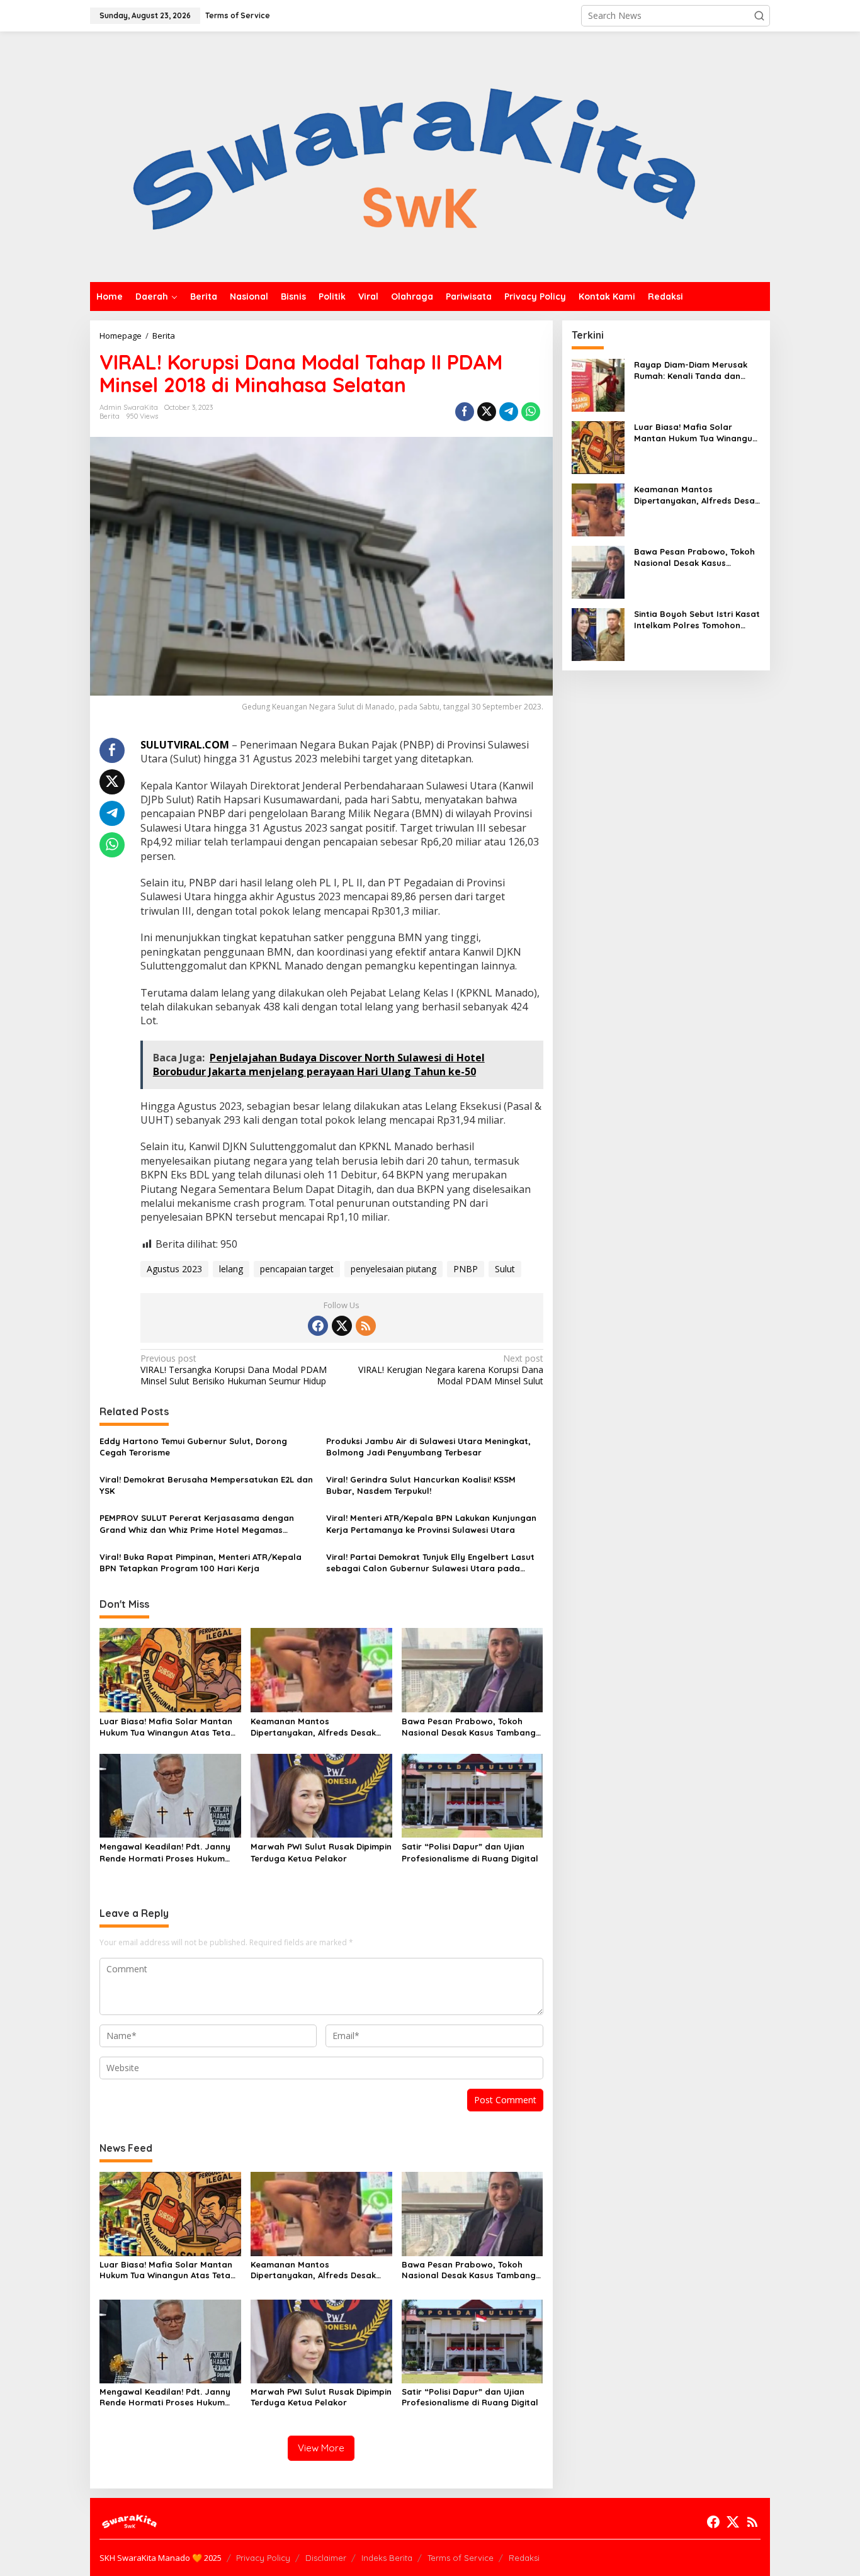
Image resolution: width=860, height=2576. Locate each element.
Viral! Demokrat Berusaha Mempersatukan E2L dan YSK (206, 1485)
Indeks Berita (387, 2558)
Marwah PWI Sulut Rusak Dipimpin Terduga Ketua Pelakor (321, 1852)
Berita (110, 416)
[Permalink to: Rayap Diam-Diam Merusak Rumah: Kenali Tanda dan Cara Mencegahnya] (598, 384)
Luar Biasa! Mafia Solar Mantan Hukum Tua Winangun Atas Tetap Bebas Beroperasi (168, 1727)
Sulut (505, 1269)
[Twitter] (342, 1326)
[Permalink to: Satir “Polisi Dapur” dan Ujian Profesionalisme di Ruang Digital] (472, 1795)
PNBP (466, 1269)
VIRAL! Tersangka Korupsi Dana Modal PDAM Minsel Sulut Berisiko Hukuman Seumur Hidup (234, 1370)
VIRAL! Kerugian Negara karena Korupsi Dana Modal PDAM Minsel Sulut (450, 1370)
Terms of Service (461, 2558)
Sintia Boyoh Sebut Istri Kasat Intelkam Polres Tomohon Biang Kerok (697, 620)
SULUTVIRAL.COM (185, 745)
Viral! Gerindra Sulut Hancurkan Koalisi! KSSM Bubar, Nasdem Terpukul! (421, 1485)
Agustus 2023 (174, 1269)
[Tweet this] (487, 412)
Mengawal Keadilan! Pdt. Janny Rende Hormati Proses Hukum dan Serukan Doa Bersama (165, 1852)
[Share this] (465, 412)
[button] (759, 16)
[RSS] (366, 1326)
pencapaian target (297, 1269)
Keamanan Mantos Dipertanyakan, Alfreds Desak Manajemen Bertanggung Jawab (320, 1727)
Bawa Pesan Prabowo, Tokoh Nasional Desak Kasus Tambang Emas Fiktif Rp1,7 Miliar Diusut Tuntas (469, 1727)
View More (321, 2448)
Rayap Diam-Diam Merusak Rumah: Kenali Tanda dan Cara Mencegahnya (691, 370)
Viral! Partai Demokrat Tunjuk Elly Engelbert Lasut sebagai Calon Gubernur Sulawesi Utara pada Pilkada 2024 (430, 1563)
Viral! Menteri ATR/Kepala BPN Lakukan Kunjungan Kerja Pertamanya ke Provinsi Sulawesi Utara (431, 1523)
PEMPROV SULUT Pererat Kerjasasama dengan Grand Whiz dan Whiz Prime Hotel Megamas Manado (197, 1524)
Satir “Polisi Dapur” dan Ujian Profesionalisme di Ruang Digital (470, 1852)
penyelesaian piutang (393, 1269)
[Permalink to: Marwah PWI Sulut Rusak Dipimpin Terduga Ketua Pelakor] (321, 1795)
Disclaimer (326, 2558)
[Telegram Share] (509, 412)
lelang (231, 1269)
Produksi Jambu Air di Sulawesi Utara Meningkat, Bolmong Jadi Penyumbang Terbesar (428, 1447)
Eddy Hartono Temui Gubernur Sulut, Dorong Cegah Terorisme (193, 1447)
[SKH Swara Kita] (415, 156)
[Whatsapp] (531, 412)
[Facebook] (318, 1326)
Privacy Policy (263, 2558)
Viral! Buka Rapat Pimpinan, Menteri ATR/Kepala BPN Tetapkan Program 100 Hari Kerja (201, 1562)
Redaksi (524, 2558)
